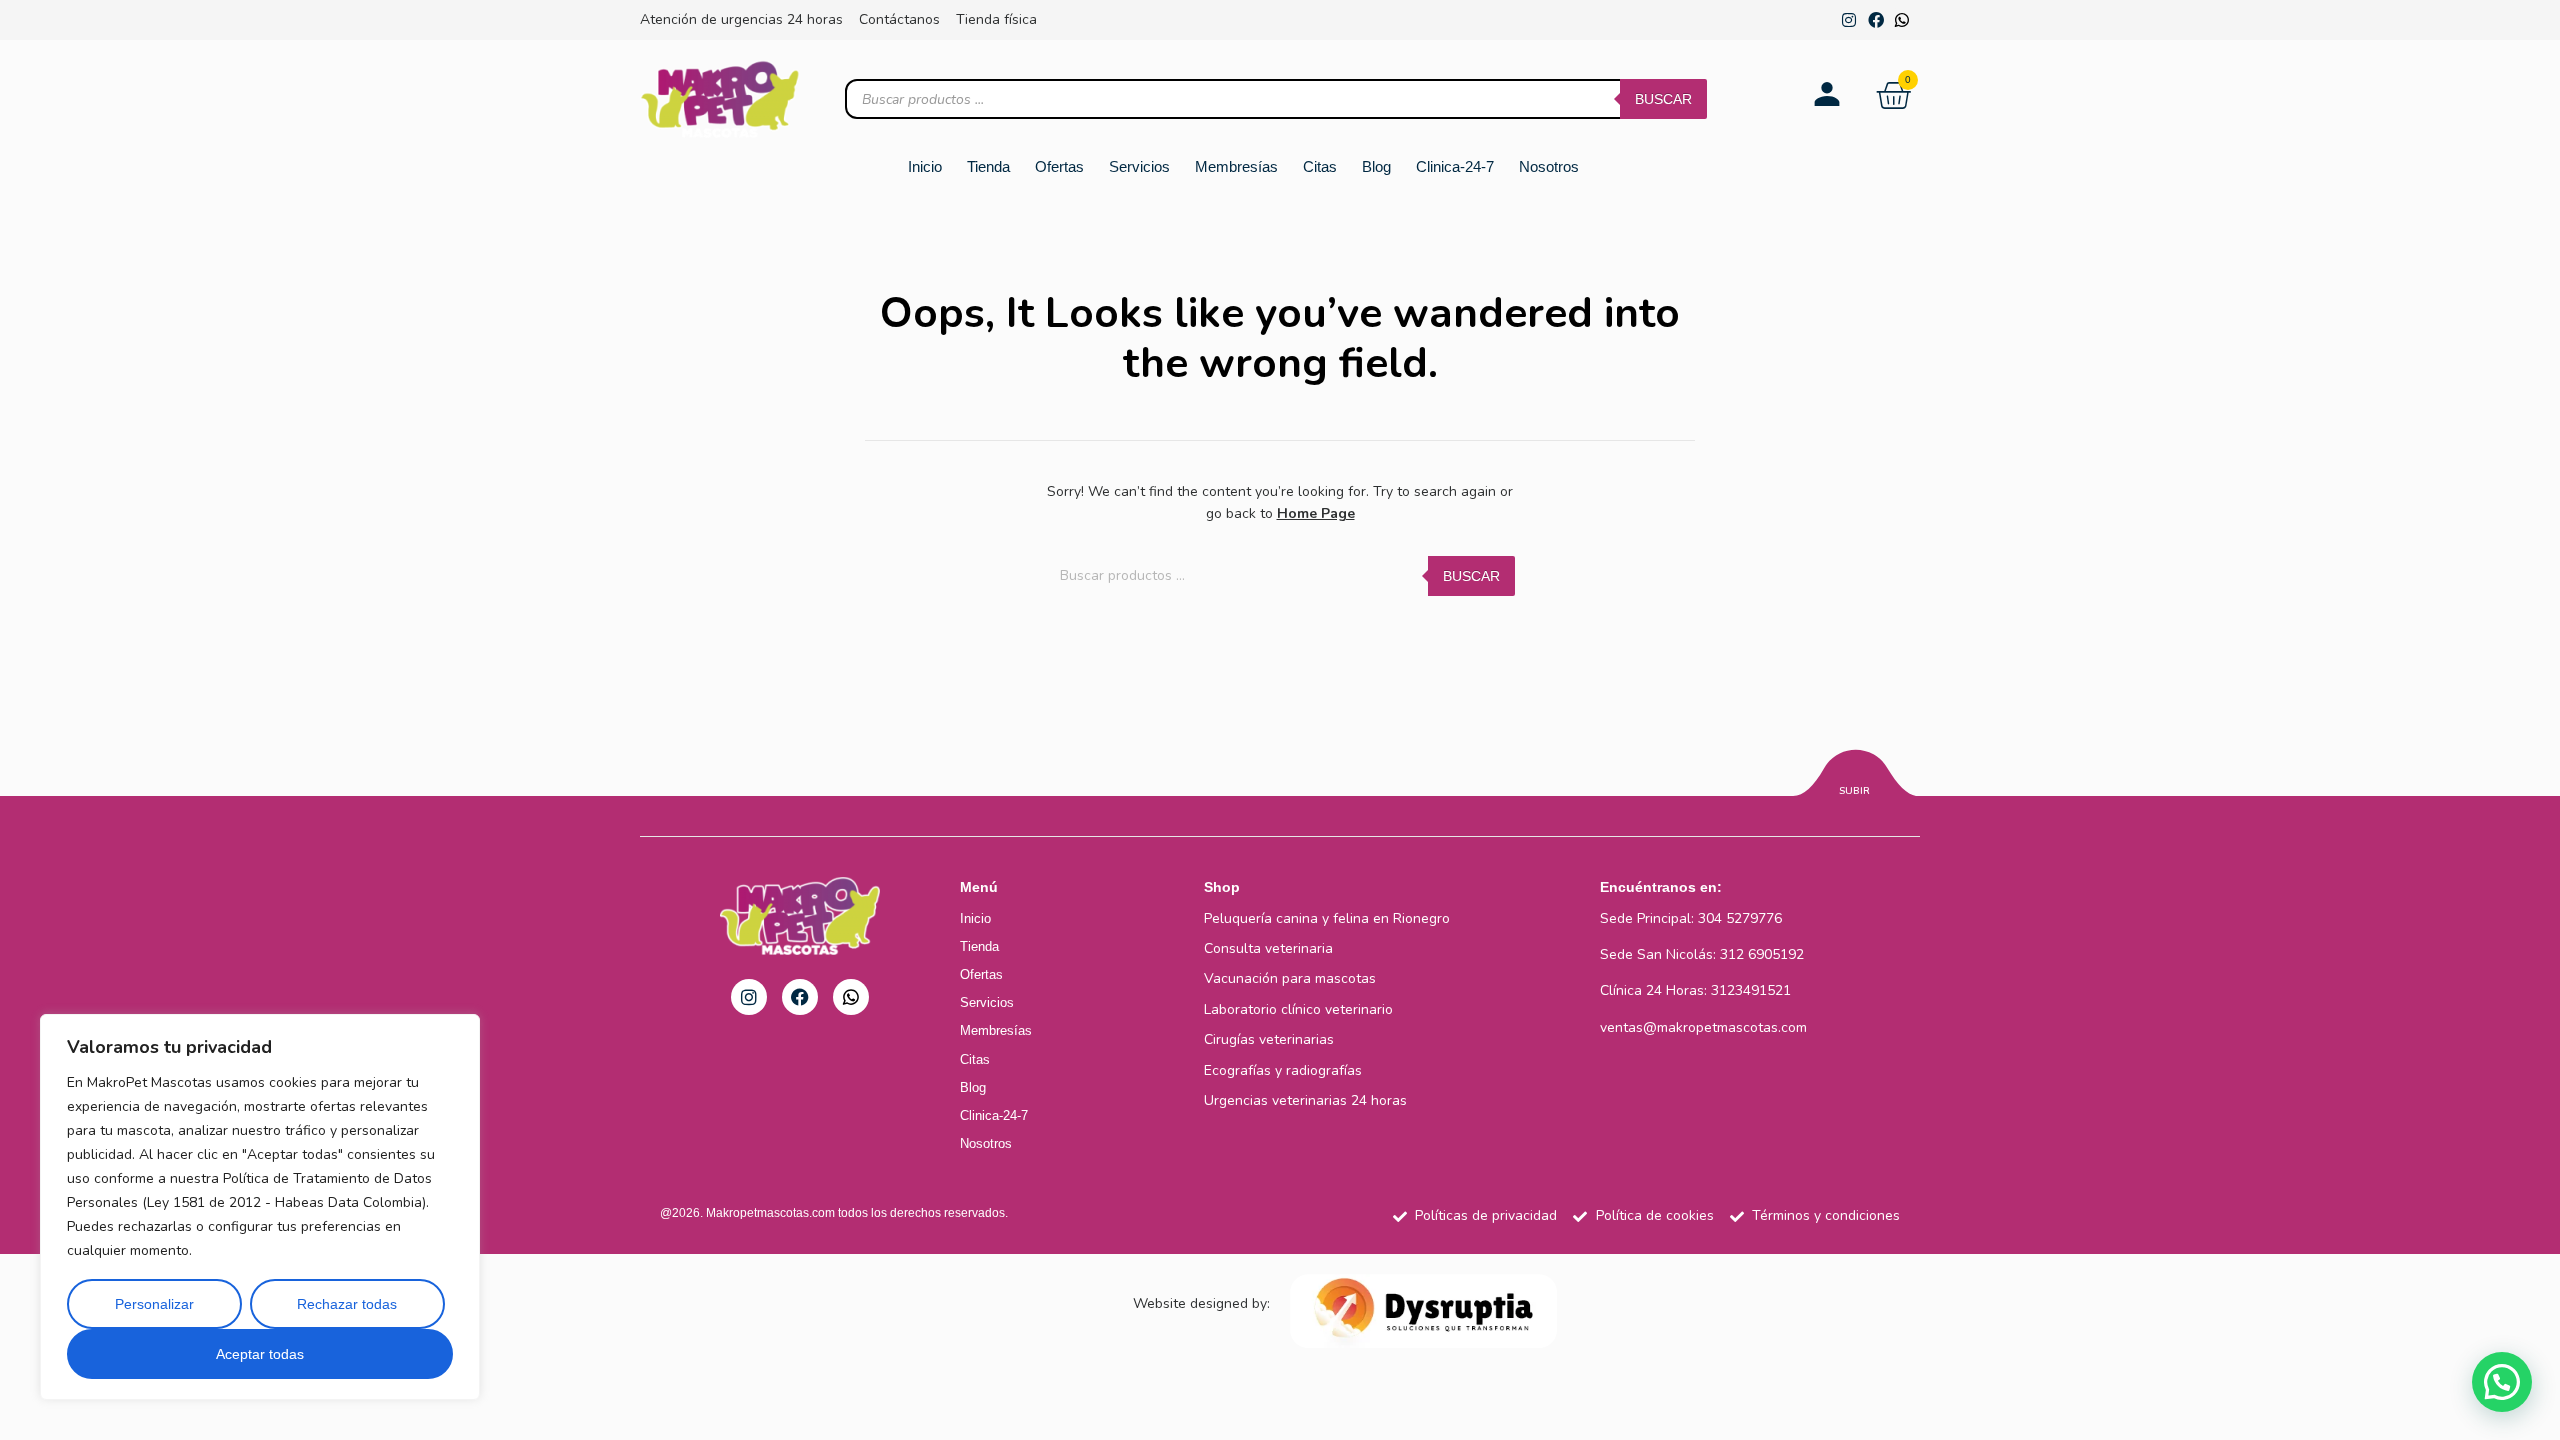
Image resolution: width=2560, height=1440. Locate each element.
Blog (1376, 166)
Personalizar (154, 1304)
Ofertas (1059, 166)
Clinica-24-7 (1455, 166)
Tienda (988, 166)
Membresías (1236, 166)
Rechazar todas (347, 1304)
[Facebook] (1876, 20)
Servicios (1139, 166)
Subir (1854, 791)
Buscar (1663, 99)
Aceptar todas (260, 1354)
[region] (260, 1207)
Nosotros (1549, 166)
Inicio (925, 166)
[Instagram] (1849, 20)
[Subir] (1855, 776)
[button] (2502, 1382)
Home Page (1316, 513)
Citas (1320, 166)
